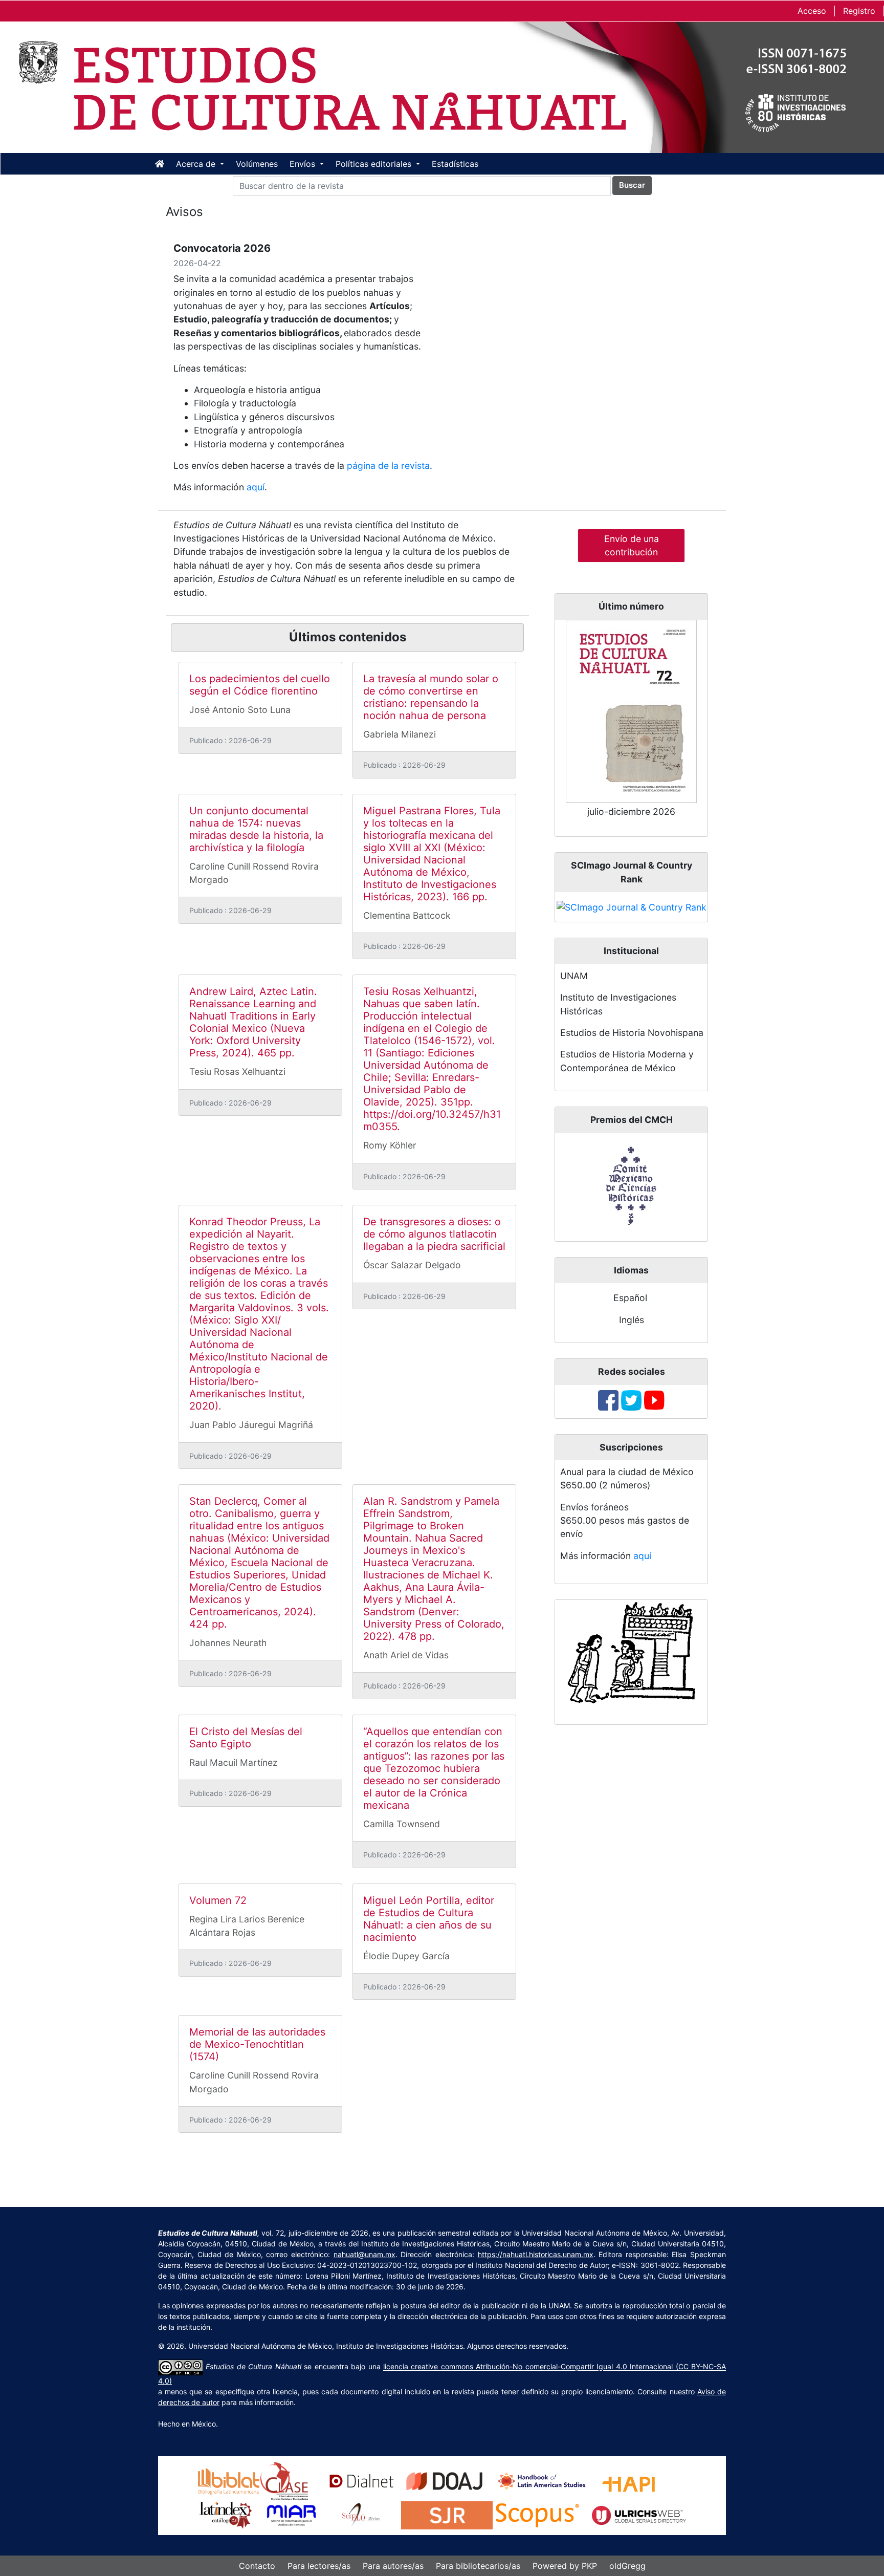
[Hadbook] (542, 2481)
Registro (859, 11)
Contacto (257, 2566)
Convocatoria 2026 (222, 248)
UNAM (574, 976)
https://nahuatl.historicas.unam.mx (536, 2254)
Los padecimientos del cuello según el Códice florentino (260, 685)
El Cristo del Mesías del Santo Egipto (246, 1738)
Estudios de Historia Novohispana (632, 1033)
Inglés (632, 1320)
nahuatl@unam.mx (364, 2254)
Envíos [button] (304, 164)
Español (630, 1298)
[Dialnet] (362, 2481)
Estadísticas (455, 164)
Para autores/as (393, 2566)
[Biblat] (229, 2481)
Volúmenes (257, 164)
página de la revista (388, 466)
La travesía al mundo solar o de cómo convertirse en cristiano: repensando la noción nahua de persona (431, 697)
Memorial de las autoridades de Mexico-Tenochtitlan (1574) (257, 2044)
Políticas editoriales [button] (375, 164)
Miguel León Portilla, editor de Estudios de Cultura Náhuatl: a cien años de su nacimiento (429, 1919)
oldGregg (627, 2566)
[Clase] (284, 2481)
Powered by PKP (565, 2566)
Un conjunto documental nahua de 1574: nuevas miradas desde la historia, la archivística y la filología (256, 829)
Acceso (812, 11)
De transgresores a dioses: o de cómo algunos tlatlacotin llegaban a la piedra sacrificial (434, 1234)
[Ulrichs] (639, 2515)
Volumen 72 (218, 1900)
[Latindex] (226, 2515)
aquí (256, 487)
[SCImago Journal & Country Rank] (632, 907)
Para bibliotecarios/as (478, 2566)
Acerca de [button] (197, 164)
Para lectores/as (319, 2566)
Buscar (632, 185)
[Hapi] (628, 2481)
